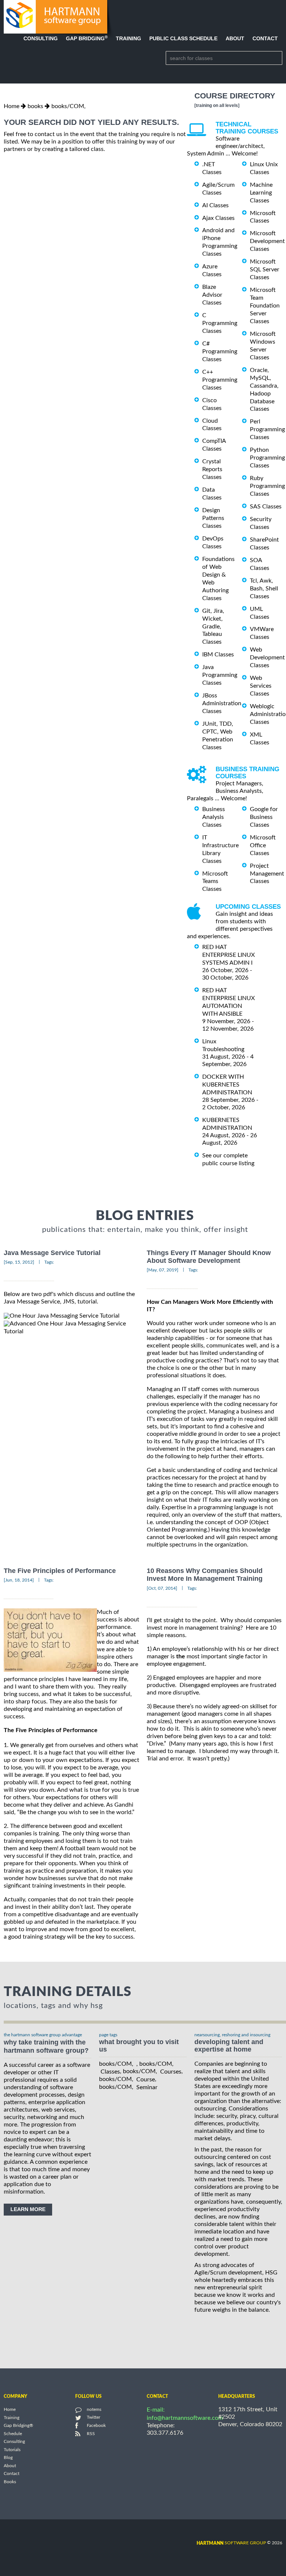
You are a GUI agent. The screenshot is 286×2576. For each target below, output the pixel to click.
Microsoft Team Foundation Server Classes (265, 306)
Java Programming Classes (220, 675)
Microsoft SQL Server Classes (265, 269)
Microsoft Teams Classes (215, 881)
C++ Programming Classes (220, 380)
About (235, 38)
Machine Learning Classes (261, 193)
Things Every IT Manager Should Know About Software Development (209, 1257)
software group (231, 2543)
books (35, 106)
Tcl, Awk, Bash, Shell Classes (264, 589)
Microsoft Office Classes (263, 845)
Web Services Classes (261, 686)
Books (10, 2482)
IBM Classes (218, 655)
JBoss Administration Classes (222, 703)
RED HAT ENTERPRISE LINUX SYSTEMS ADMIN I (228, 955)
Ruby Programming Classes (267, 486)
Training (128, 38)
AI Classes (215, 205)
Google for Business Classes (264, 817)
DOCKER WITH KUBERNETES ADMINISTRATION (227, 1085)
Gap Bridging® (18, 2426)
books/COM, (69, 106)
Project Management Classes (267, 874)
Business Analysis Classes (214, 817)
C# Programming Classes (220, 351)
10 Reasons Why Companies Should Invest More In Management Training (205, 1575)
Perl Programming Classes (267, 429)
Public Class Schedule (183, 38)
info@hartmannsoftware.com (185, 2418)
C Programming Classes (220, 323)
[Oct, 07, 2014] (162, 1588)
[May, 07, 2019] (163, 1270)
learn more (28, 2209)
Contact (265, 38)
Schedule (13, 2434)
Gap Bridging (87, 38)
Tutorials (12, 2450)
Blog (8, 2458)
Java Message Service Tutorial (52, 1253)
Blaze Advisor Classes (212, 295)
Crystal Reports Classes (212, 469)
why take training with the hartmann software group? (46, 2047)
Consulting (41, 38)
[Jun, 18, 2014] (19, 1580)
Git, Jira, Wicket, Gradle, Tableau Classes (213, 627)
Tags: (49, 1262)
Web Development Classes (267, 658)
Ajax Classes (218, 218)
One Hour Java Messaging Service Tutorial (65, 1316)
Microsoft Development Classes (267, 241)
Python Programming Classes (267, 458)
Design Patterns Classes (213, 518)
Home (12, 106)
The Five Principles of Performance (60, 1571)
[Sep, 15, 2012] (19, 1262)
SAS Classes (266, 507)
